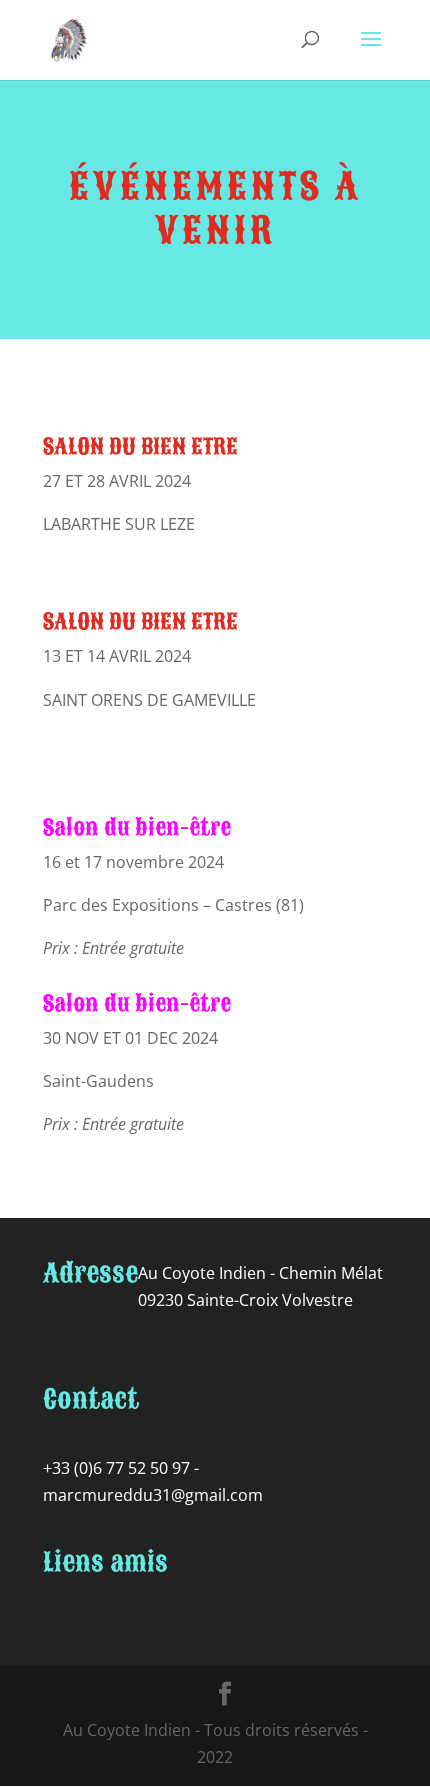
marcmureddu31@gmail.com (153, 1495)
